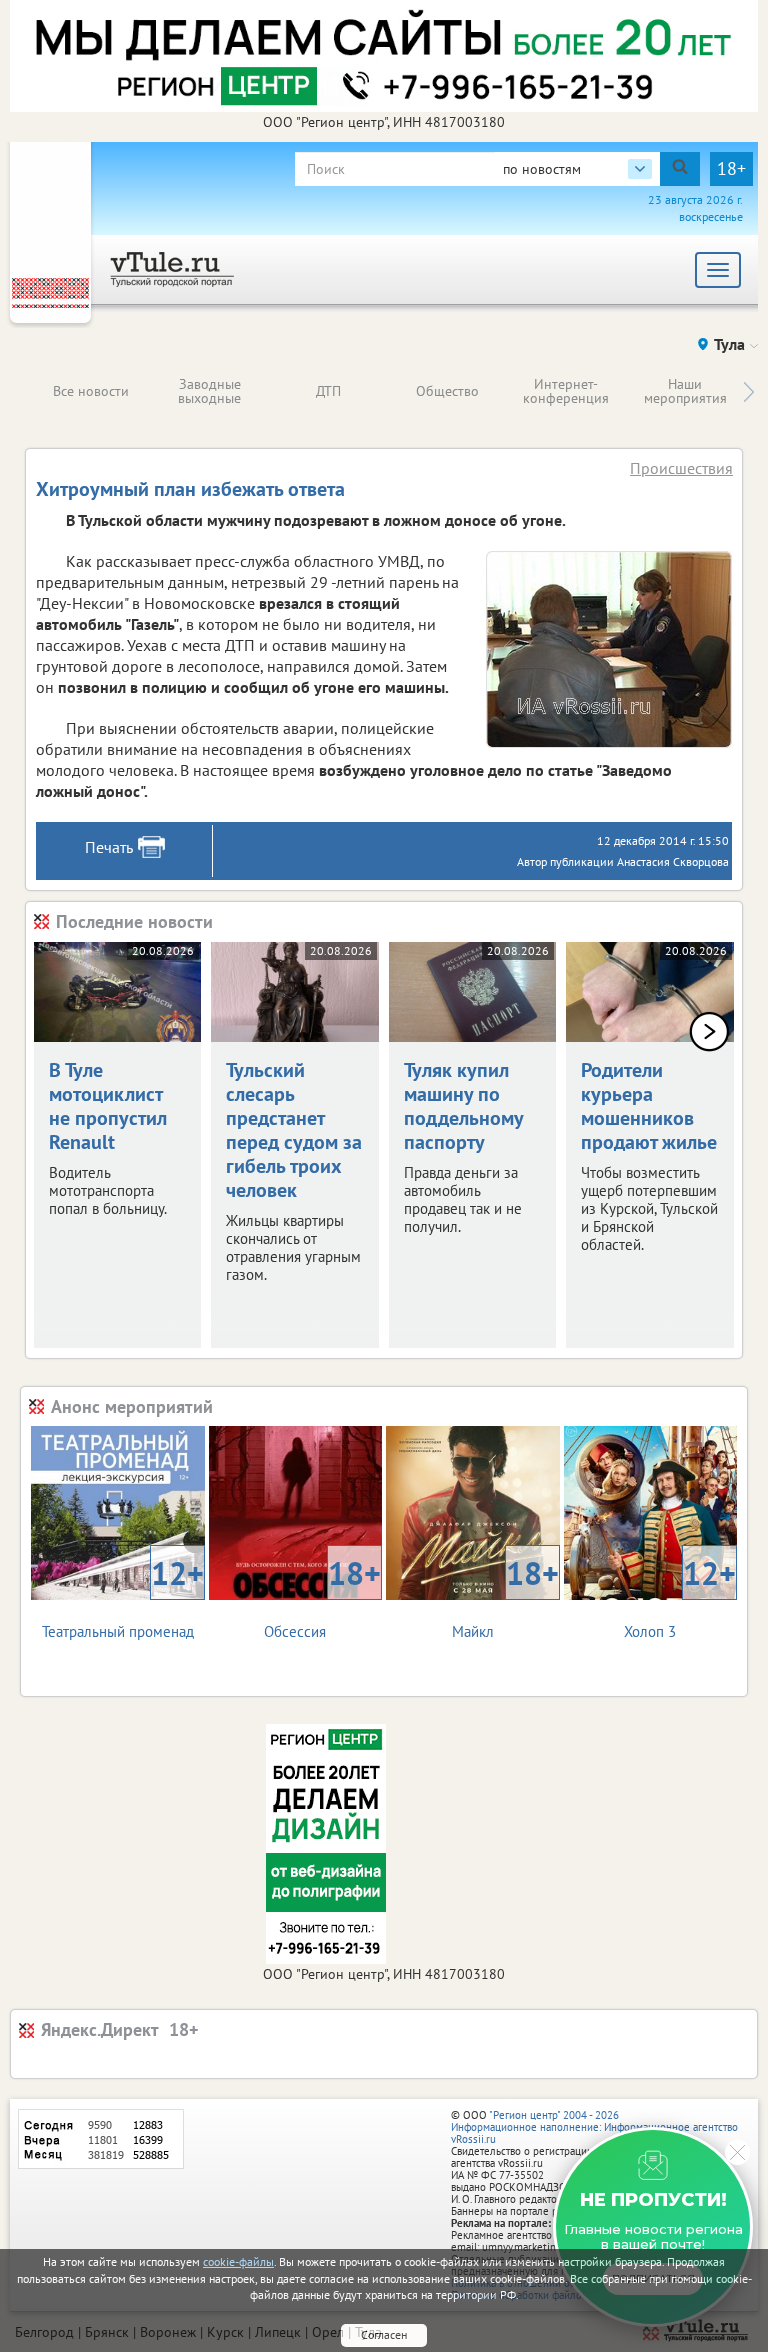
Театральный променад (123, 1596)
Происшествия (681, 468)
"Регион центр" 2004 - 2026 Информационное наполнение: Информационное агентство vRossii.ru (594, 2127)
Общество (447, 391)
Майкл (505, 1596)
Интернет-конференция (566, 391)
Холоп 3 (680, 1596)
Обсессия (322, 1596)
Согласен (384, 2334)
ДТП (328, 391)
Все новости (91, 391)
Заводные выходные (209, 391)
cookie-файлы (238, 2261)
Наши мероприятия (685, 391)
